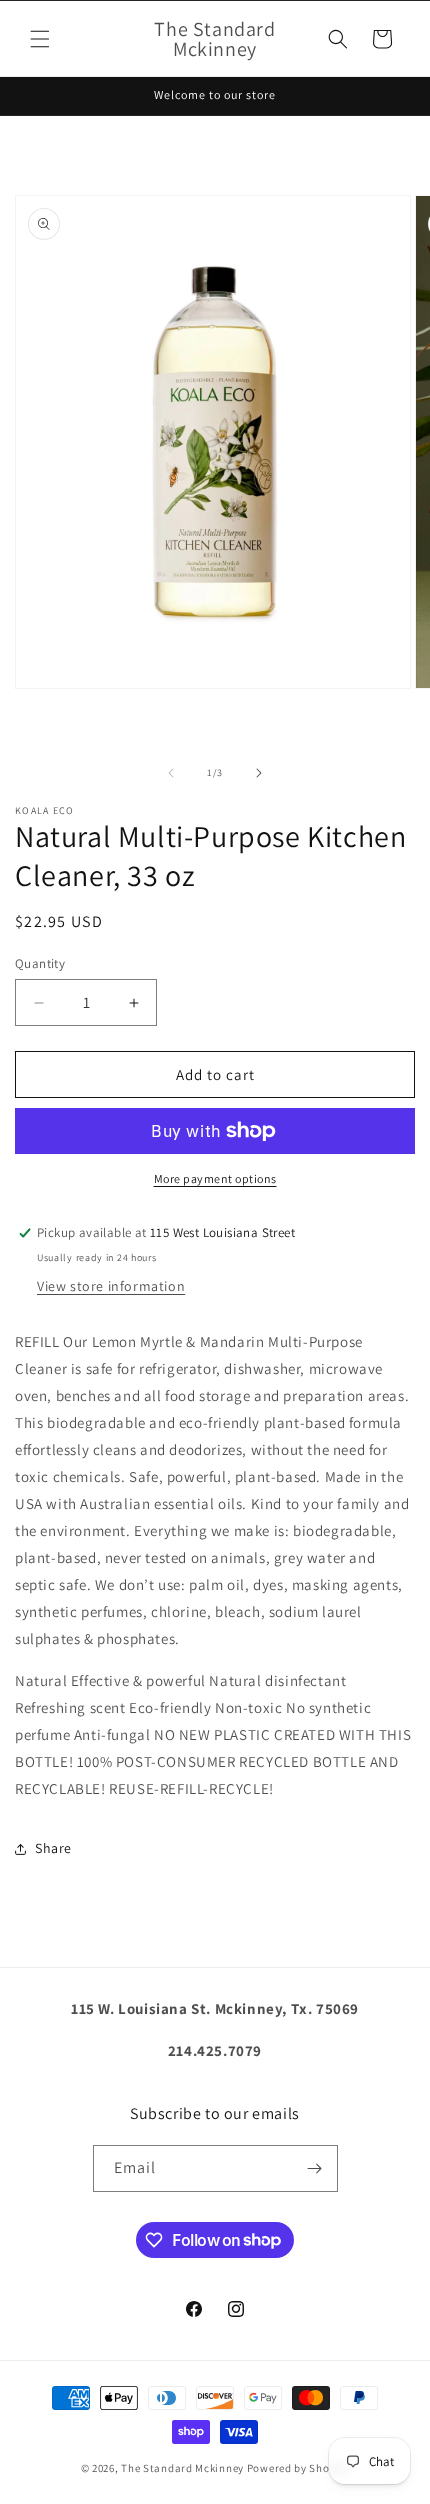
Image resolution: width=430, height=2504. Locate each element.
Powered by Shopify (298, 2468)
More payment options (215, 1178)
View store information (111, 1286)
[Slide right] (259, 773)
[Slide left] (171, 773)
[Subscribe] (315, 2168)
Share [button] (53, 1848)
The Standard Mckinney (182, 2468)
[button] (40, 39)
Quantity (40, 963)
